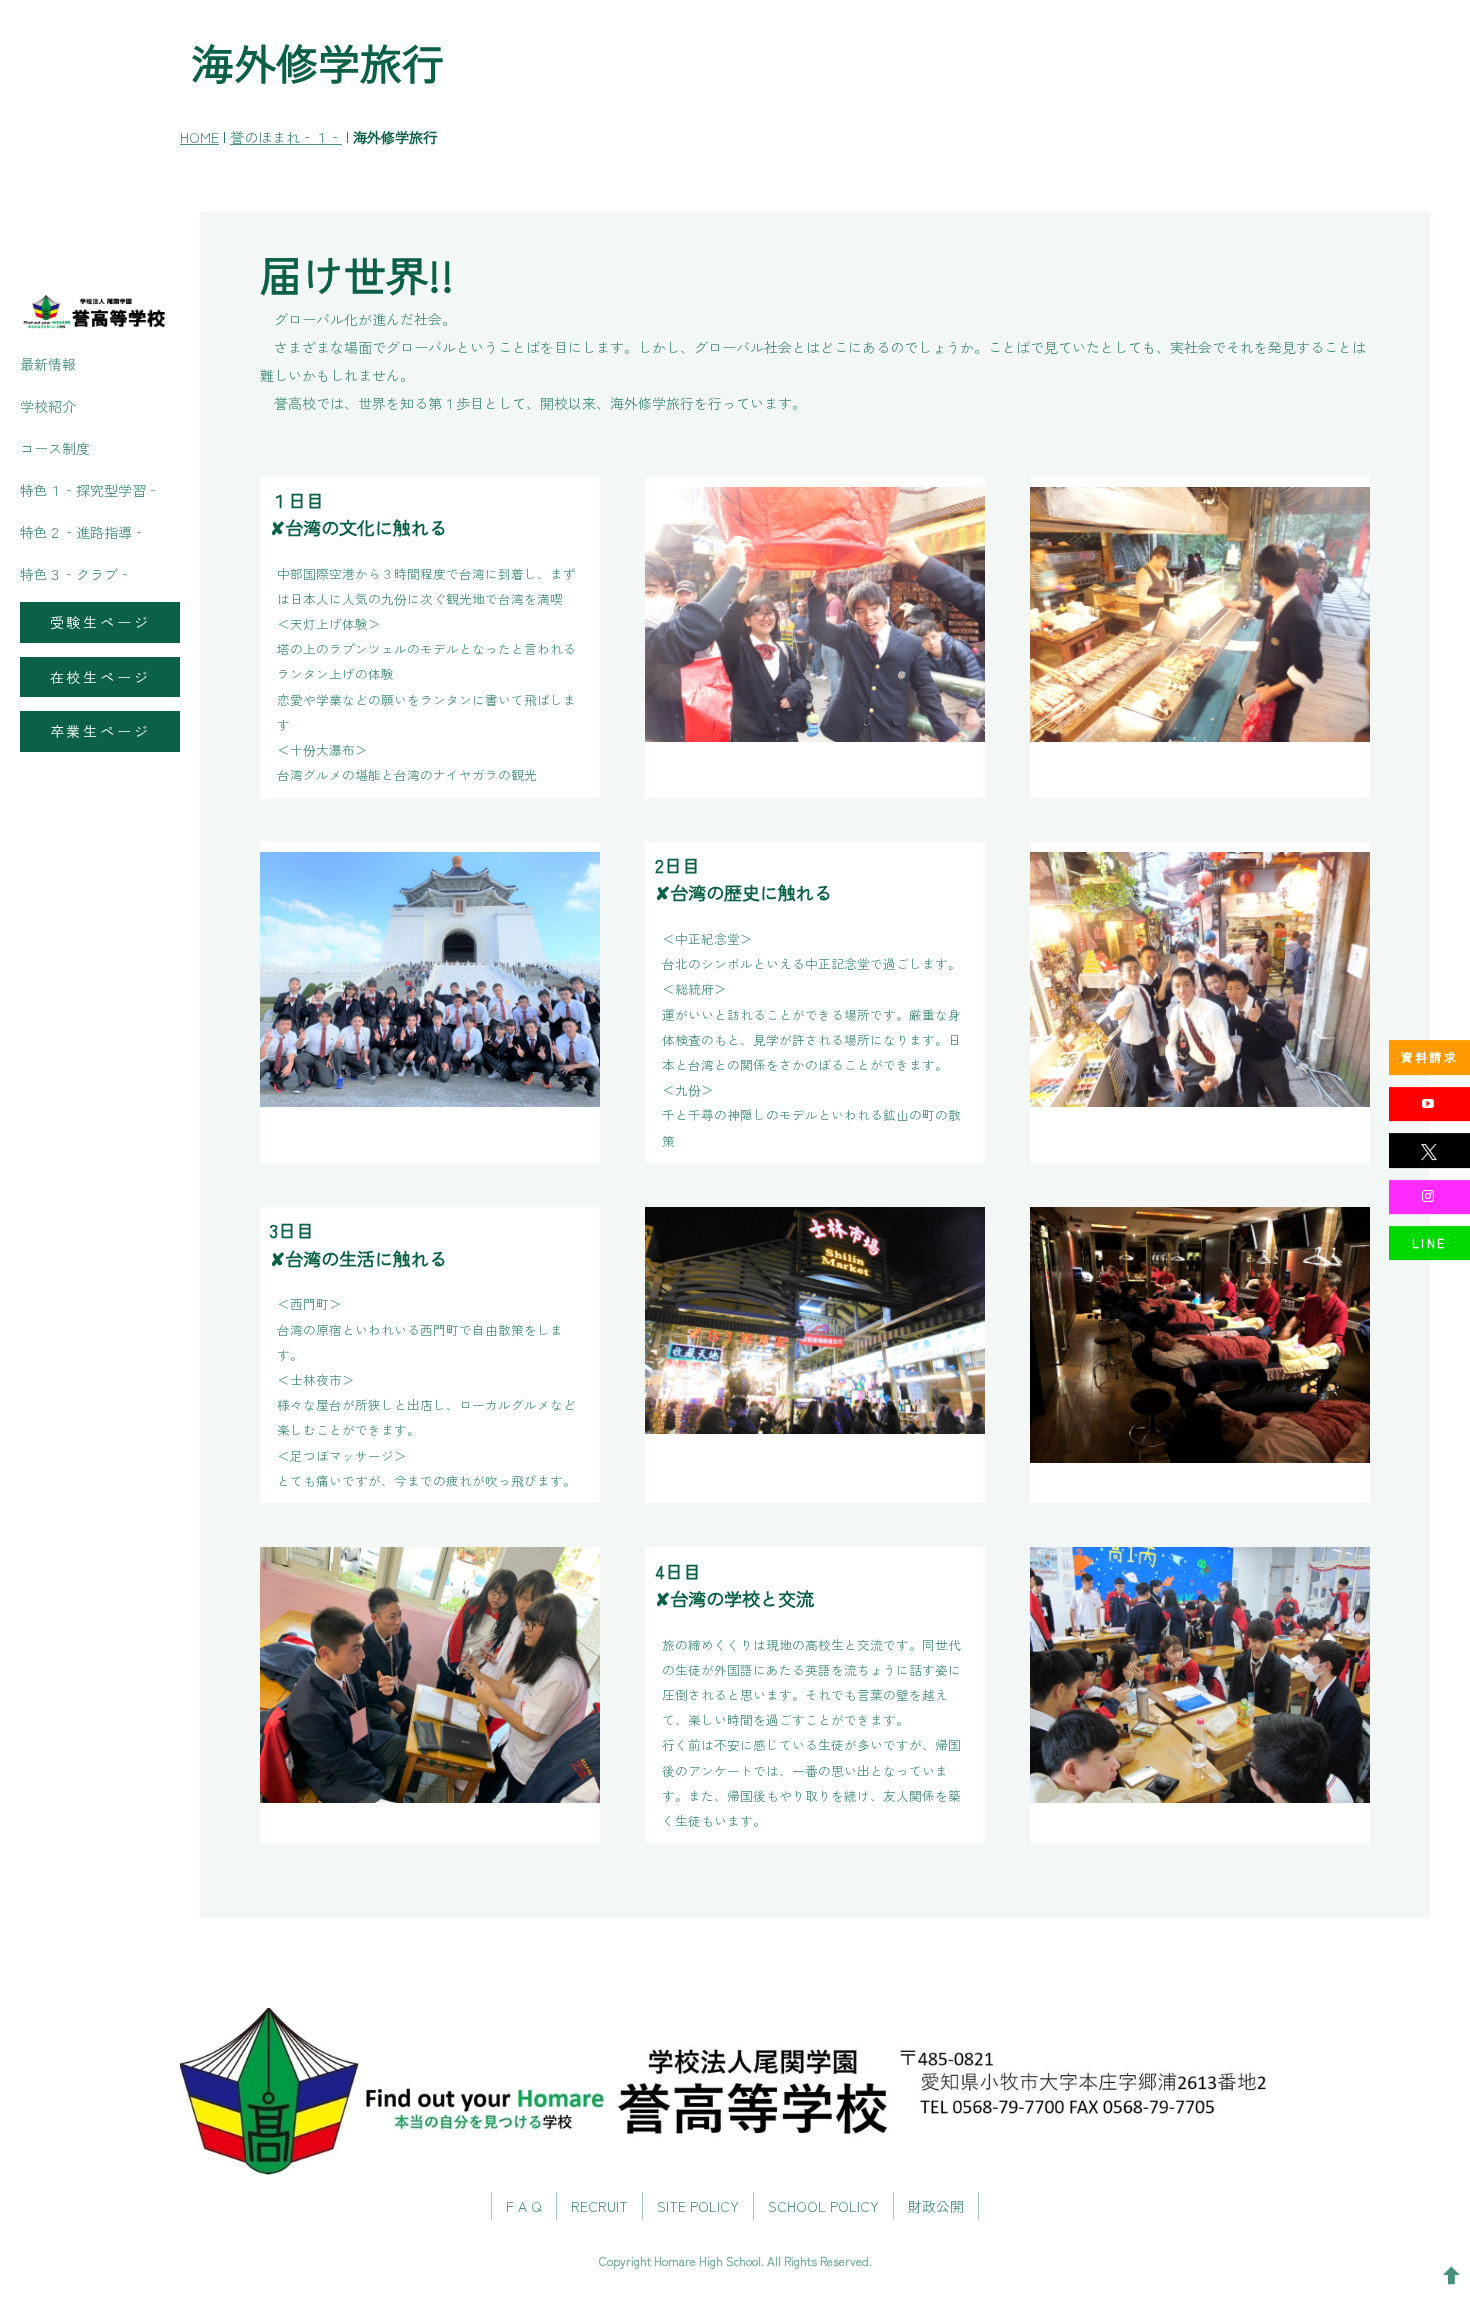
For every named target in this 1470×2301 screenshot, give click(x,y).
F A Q (524, 2206)
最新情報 (48, 364)
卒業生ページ (100, 731)
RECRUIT (599, 2206)
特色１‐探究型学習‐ (90, 490)
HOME (199, 136)
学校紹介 (48, 406)
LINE (1429, 1242)
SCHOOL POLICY (823, 2206)
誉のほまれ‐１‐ (286, 136)
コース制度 (55, 448)
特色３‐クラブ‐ (76, 574)
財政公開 (936, 2206)
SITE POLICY (698, 2206)
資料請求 (1430, 1056)
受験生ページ (100, 622)
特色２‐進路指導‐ (83, 532)
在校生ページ (100, 677)
